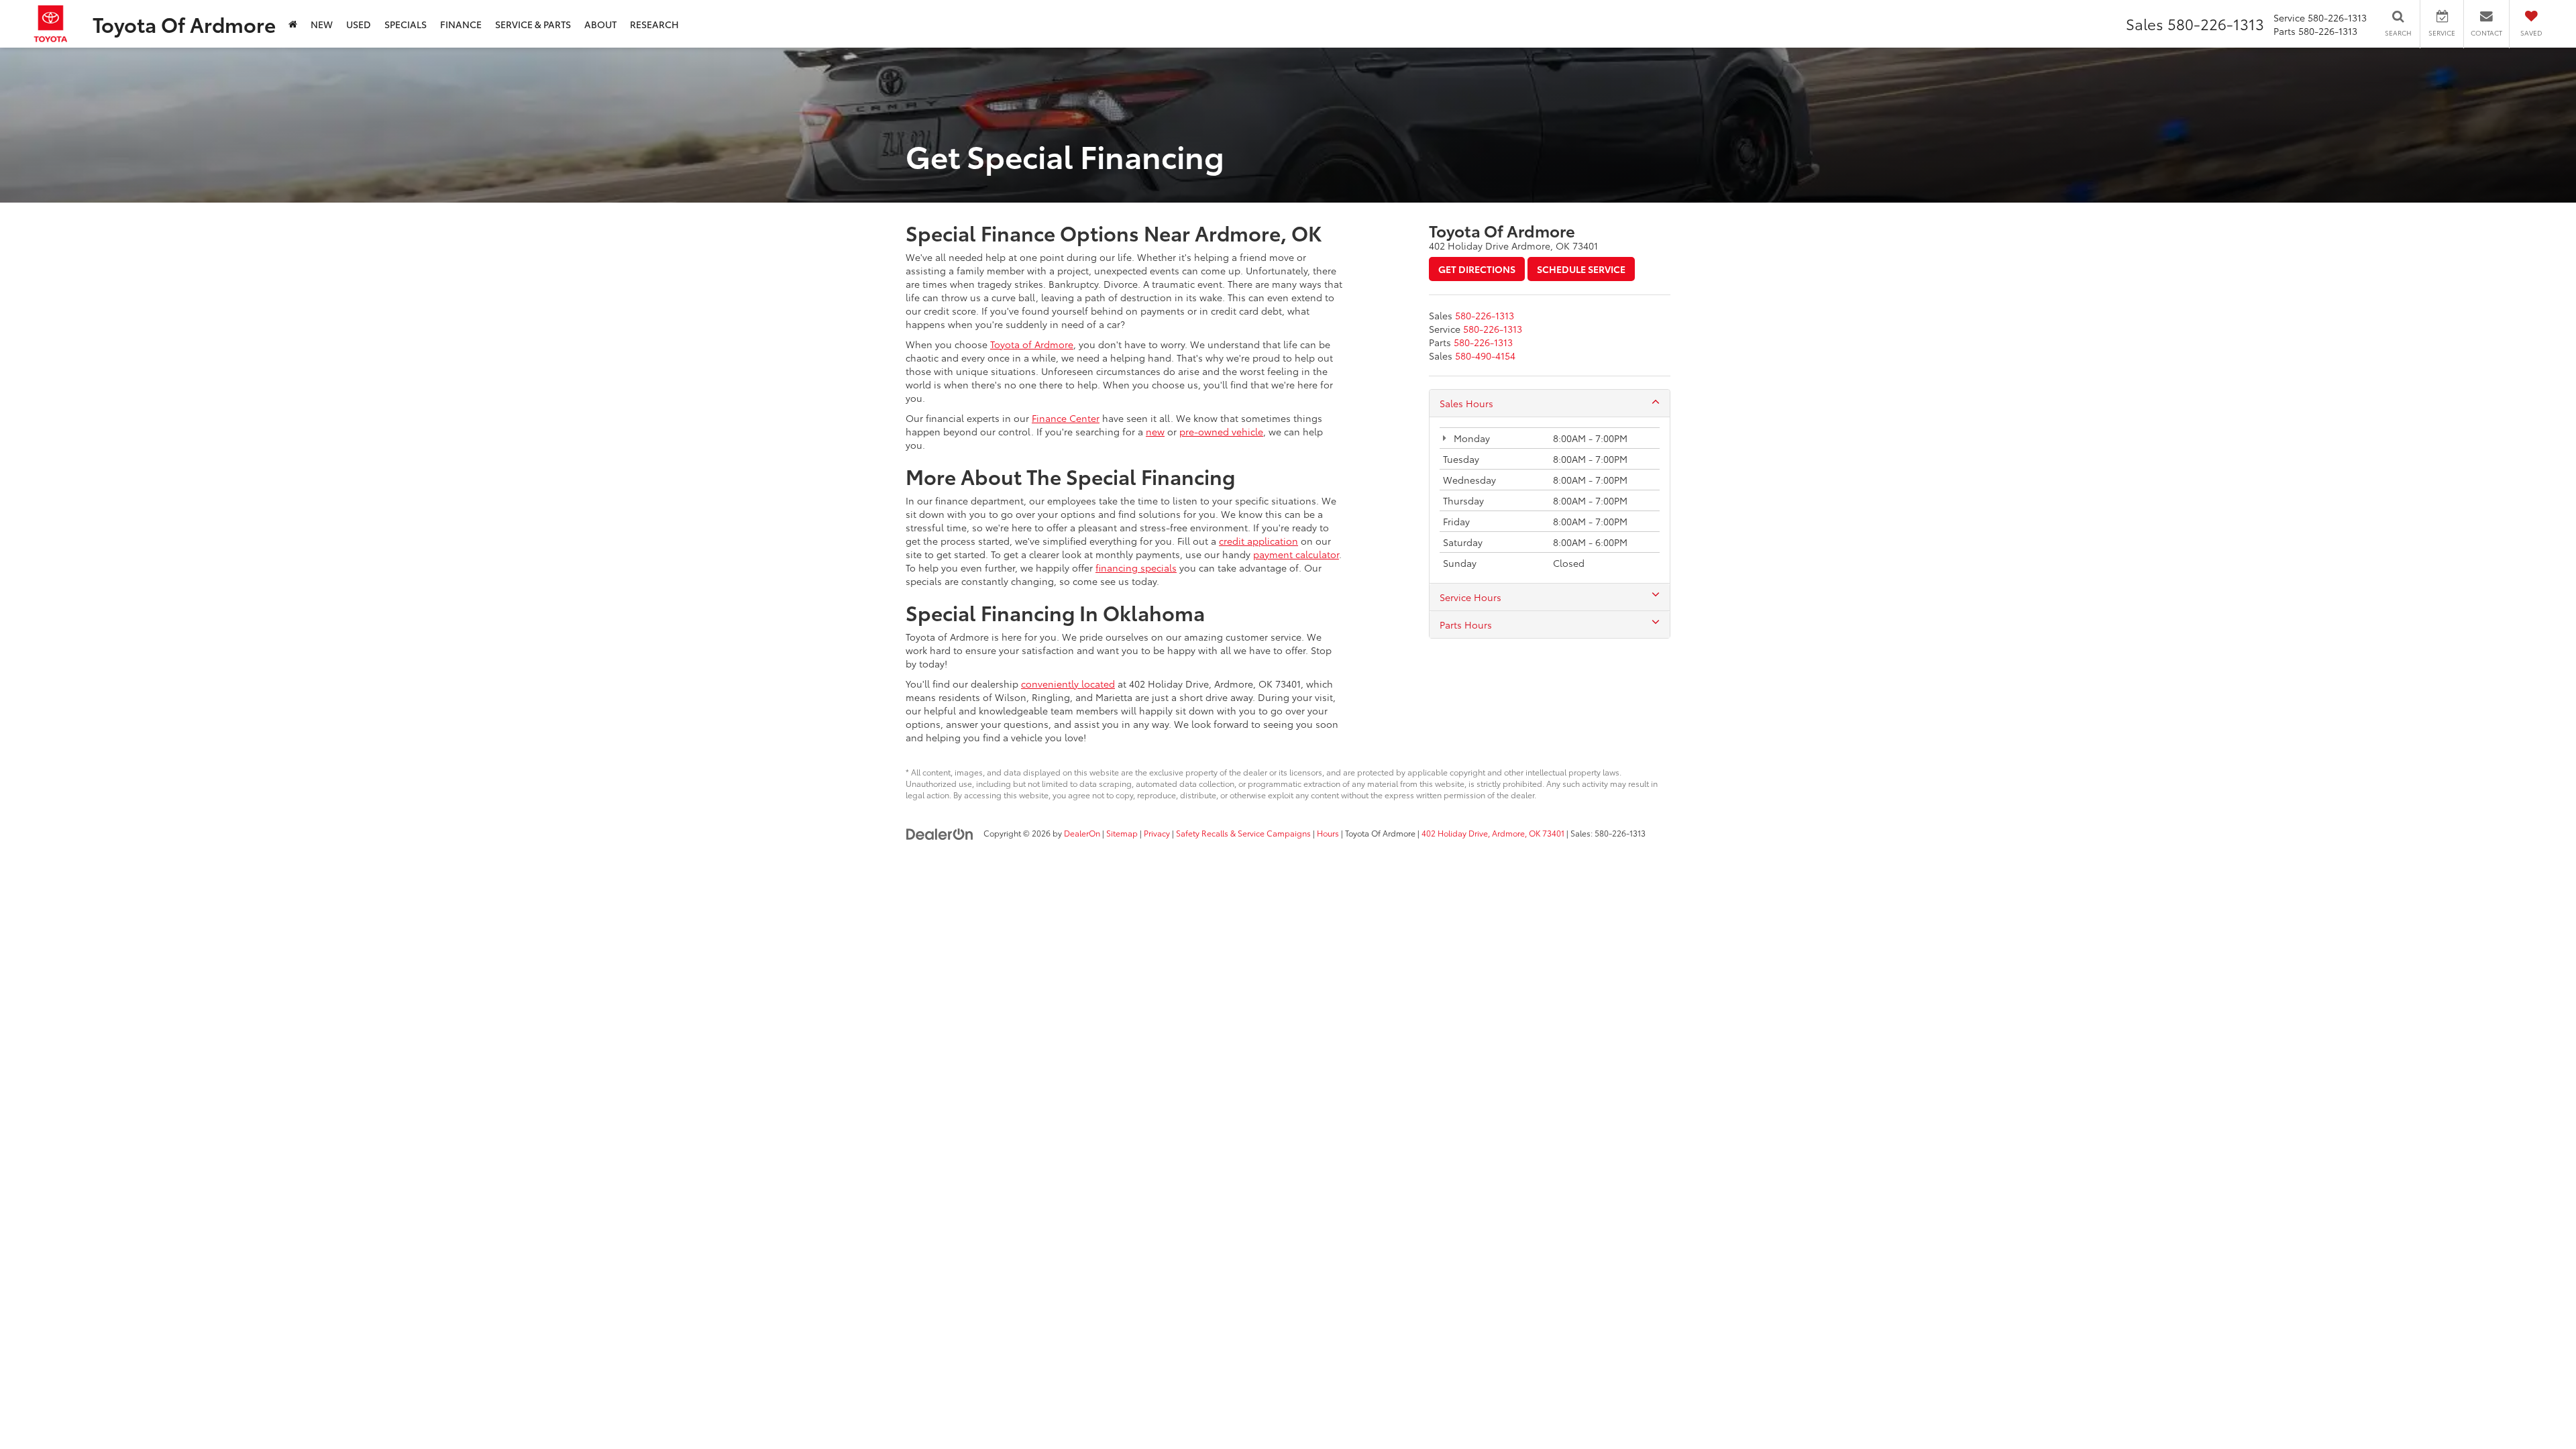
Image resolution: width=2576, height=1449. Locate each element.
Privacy (1157, 833)
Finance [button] (461, 24)
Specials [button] (406, 24)
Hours (1328, 833)
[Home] (293, 24)
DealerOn (1082, 833)
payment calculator (1296, 554)
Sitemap (1122, 833)
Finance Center (1066, 418)
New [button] (322, 24)
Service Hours (1470, 597)
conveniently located (1068, 684)
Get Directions (1477, 269)
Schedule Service (1581, 269)
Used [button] (359, 24)
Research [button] (654, 24)
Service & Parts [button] (533, 24)
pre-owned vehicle (1221, 431)
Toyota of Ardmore (1032, 344)
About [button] (600, 24)
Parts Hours (1466, 625)
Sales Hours (1466, 403)
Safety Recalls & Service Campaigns (1243, 833)
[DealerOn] (940, 833)
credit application (1258, 541)
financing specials (1136, 568)
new (1155, 431)
